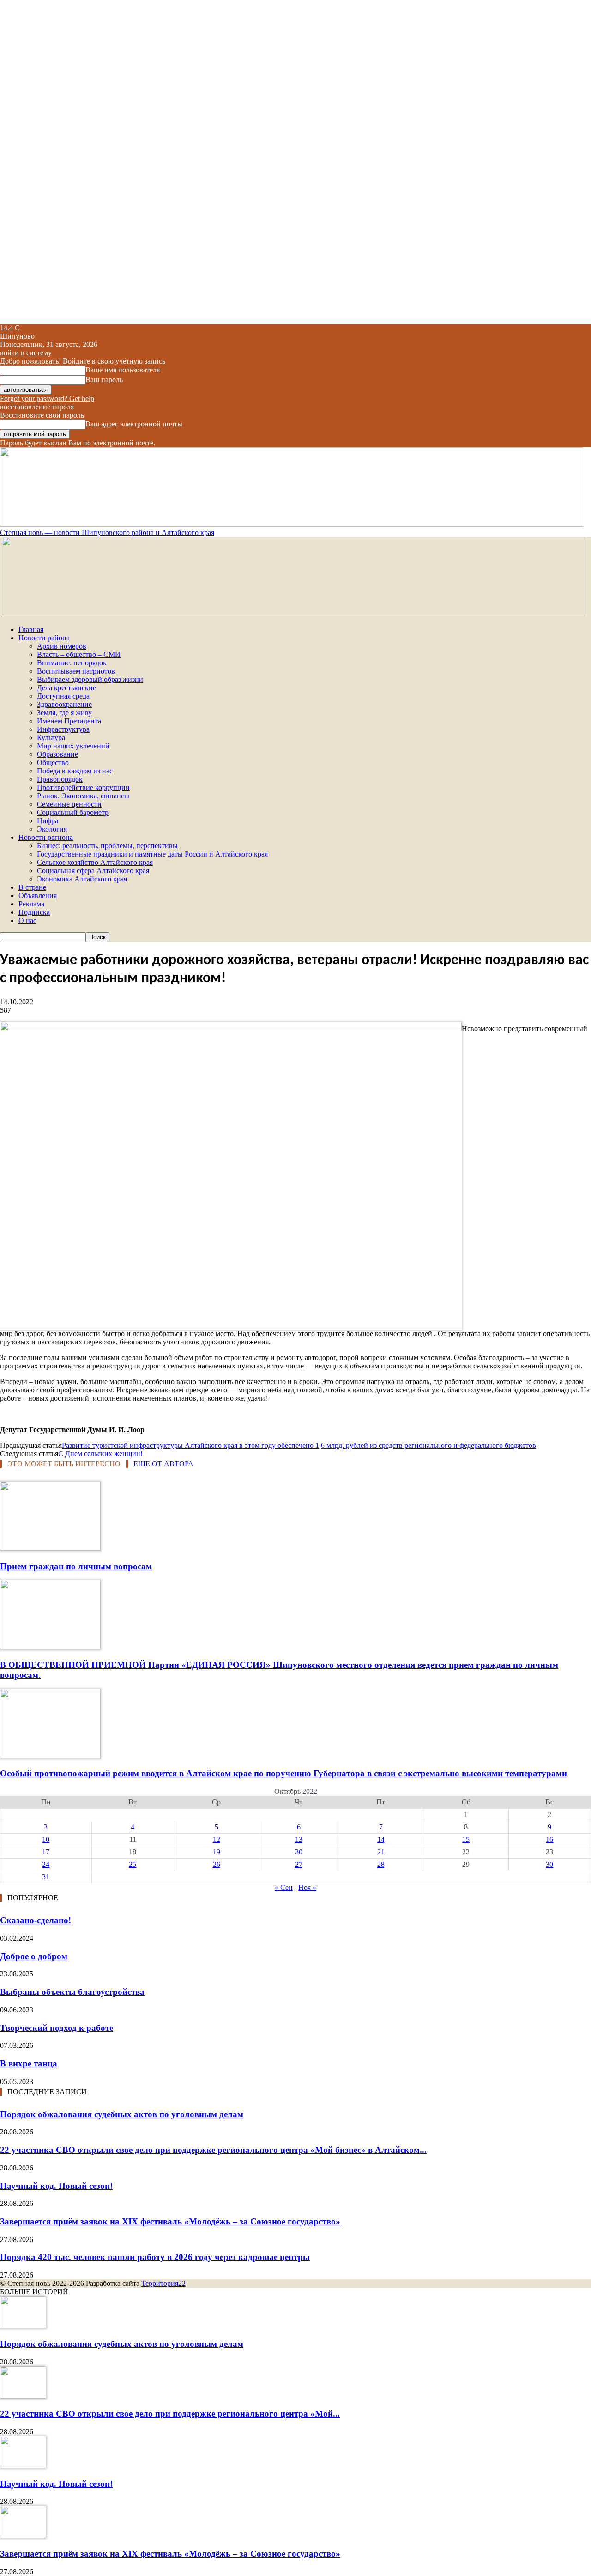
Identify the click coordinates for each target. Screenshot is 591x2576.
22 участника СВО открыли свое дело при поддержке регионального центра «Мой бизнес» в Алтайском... (213, 2150)
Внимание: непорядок (72, 663)
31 (46, 1877)
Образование (57, 754)
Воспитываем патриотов (76, 671)
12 (217, 1839)
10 (46, 1839)
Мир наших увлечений (73, 746)
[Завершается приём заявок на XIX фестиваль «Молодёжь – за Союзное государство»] (23, 2536)
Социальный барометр (73, 812)
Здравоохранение (64, 704)
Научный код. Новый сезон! (56, 2186)
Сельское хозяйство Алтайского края (95, 862)
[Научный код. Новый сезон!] (23, 2466)
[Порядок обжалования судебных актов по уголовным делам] (23, 2326)
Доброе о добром (34, 1956)
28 (381, 1864)
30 (549, 1864)
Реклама (31, 904)
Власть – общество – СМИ (79, 654)
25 (133, 1864)
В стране (32, 887)
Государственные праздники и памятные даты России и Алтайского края (152, 854)
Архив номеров (62, 646)
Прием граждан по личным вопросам (76, 1566)
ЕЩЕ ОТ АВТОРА (163, 1464)
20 (299, 1852)
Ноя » (307, 1887)
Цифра (48, 821)
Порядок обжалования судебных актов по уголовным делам (122, 2114)
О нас (27, 920)
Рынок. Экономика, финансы (83, 796)
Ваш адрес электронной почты (134, 424)
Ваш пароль (104, 380)
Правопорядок (60, 779)
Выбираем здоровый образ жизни (90, 679)
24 (46, 1864)
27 (299, 1864)
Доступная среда (63, 696)
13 (299, 1839)
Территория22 (163, 2283)
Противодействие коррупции (83, 787)
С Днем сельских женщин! (100, 1454)
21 (381, 1852)
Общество (53, 762)
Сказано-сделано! (36, 1920)
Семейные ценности (69, 804)
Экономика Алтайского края (82, 879)
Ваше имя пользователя (123, 370)
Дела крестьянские (66, 688)
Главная (31, 629)
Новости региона (46, 837)
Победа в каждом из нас (75, 771)
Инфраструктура (63, 729)
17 (46, 1852)
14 (381, 1839)
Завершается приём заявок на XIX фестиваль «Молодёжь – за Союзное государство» (170, 2221)
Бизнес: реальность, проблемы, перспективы (107, 846)
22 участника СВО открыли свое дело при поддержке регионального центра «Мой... (170, 2414)
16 (549, 1839)
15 (466, 1839)
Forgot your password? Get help (47, 398)
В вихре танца (29, 2063)
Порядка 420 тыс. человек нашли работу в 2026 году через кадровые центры (155, 2257)
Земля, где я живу (64, 713)
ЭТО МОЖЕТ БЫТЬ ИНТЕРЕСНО (64, 1464)
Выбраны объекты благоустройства (72, 1992)
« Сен (284, 1887)
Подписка (34, 912)
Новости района (44, 638)
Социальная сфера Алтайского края (93, 871)
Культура (51, 738)
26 (217, 1864)
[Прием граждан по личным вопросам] (50, 1548)
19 (217, 1852)
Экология (52, 829)
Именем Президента (69, 721)
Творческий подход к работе (57, 2028)
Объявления (38, 896)
